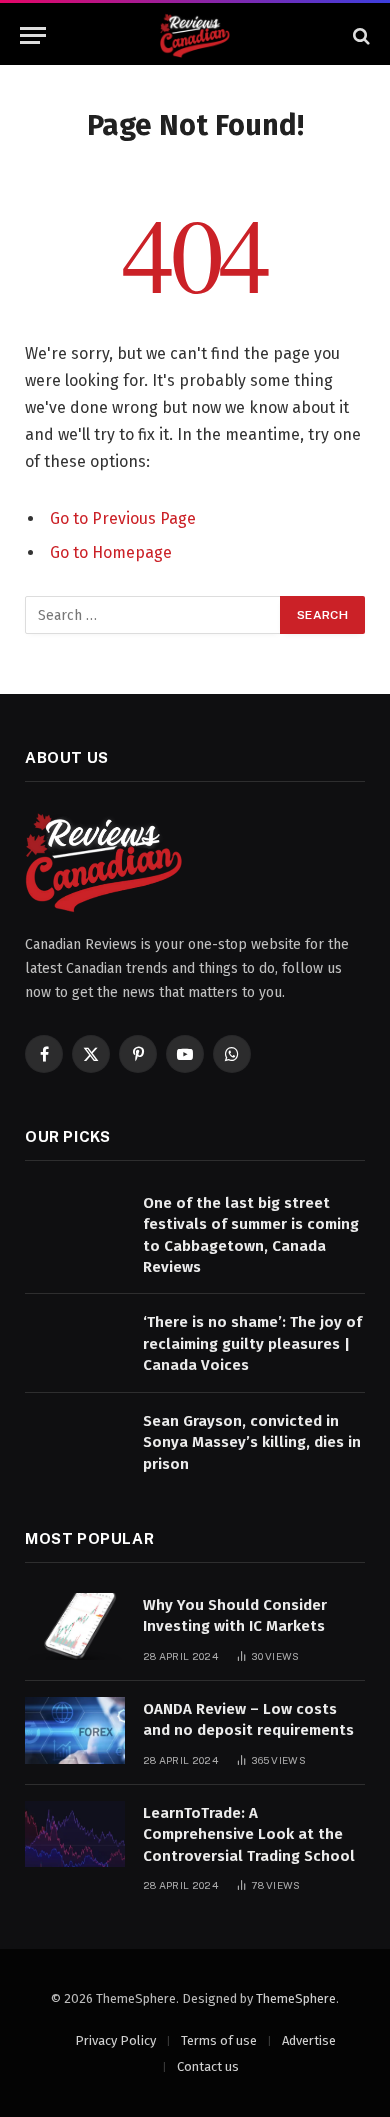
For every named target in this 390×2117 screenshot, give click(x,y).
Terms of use (219, 2040)
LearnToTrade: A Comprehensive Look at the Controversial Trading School (249, 1834)
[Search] (359, 35)
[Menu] (33, 35)
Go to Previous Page (123, 518)
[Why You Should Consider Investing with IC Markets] (75, 1626)
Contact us (208, 2066)
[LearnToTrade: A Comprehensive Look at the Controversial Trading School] (75, 1834)
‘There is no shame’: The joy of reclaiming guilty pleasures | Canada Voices (252, 1343)
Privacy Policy (115, 2040)
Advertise (309, 2040)
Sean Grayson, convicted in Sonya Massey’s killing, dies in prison (252, 1442)
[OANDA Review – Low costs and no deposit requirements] (75, 1730)
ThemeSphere (296, 1998)
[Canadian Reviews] (195, 35)
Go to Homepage (111, 552)
